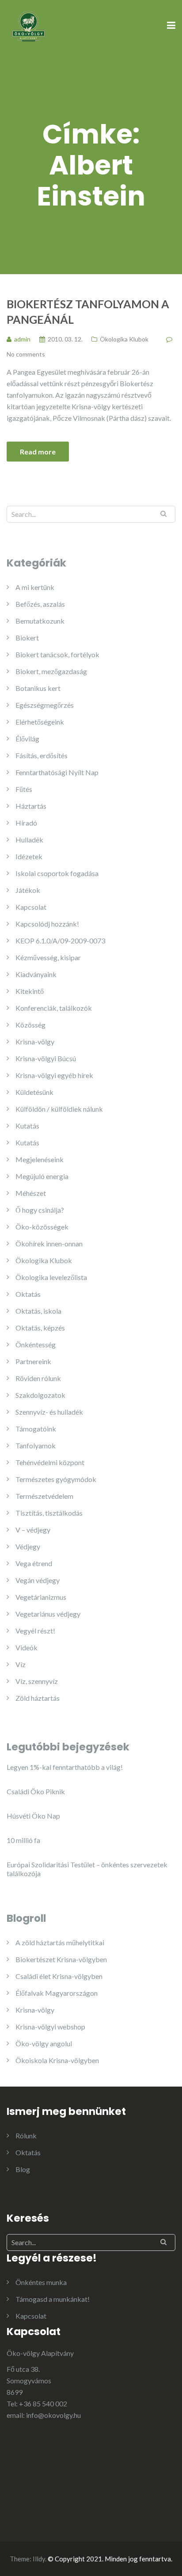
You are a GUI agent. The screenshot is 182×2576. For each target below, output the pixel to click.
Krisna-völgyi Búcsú (46, 1058)
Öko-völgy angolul (44, 2043)
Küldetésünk (34, 1092)
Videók (27, 1647)
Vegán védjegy (38, 1580)
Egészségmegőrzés (45, 705)
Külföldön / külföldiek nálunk (59, 1109)
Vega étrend (34, 1563)
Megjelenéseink (40, 1159)
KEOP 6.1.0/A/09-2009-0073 (60, 941)
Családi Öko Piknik (36, 1791)
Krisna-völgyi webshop (50, 2027)
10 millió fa (23, 1840)
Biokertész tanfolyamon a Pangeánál (88, 312)
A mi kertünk (35, 587)
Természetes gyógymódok (56, 1479)
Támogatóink (36, 1429)
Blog (23, 2169)
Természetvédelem (44, 1496)
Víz (21, 1664)
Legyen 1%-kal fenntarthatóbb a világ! (65, 1767)
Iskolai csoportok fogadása (57, 873)
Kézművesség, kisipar (48, 957)
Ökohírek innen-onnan (49, 1243)
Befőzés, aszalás (40, 604)
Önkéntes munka (41, 2282)
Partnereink (33, 1361)
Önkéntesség (36, 1344)
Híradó (26, 823)
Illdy (39, 2559)
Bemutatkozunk (40, 621)
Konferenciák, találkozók (54, 1008)
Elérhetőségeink (40, 722)
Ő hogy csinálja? (40, 1210)
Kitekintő (30, 991)
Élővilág (27, 739)
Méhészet (31, 1193)
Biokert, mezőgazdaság (51, 671)
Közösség (30, 1025)
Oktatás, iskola (38, 1311)
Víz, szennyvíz (37, 1681)
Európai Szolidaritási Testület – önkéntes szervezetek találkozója (87, 1869)
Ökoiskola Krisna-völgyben (57, 2060)
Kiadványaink (36, 974)
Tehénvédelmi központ (50, 1462)
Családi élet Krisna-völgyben (59, 1976)
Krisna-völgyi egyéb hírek (54, 1075)
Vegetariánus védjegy (48, 1614)
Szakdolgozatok (40, 1395)
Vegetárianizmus (41, 1597)
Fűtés (24, 789)
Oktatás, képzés (40, 1328)
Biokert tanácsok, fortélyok (57, 654)
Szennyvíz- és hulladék (49, 1412)
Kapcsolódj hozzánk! (47, 924)
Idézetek (29, 856)
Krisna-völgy (35, 1042)
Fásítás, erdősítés (42, 755)
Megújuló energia (42, 1176)
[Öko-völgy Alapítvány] (29, 25)
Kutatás (27, 1126)
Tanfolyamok (36, 1445)
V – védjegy (33, 1530)
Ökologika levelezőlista (51, 1277)
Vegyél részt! (35, 1631)
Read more (38, 452)
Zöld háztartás (38, 1698)
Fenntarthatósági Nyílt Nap (57, 772)
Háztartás (31, 806)
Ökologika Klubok (124, 339)
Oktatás (28, 1294)
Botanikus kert (38, 688)
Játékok (28, 890)
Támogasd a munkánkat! (53, 2299)
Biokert (27, 638)
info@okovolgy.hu (53, 2415)
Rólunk (26, 2136)
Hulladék (29, 840)
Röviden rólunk (38, 1378)
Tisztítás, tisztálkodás (49, 1513)
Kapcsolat (31, 907)
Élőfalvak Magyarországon (57, 1993)
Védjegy (28, 1546)
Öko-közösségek (42, 1227)
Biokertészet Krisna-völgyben (61, 1959)
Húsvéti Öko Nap (33, 1816)
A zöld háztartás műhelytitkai (60, 1942)
